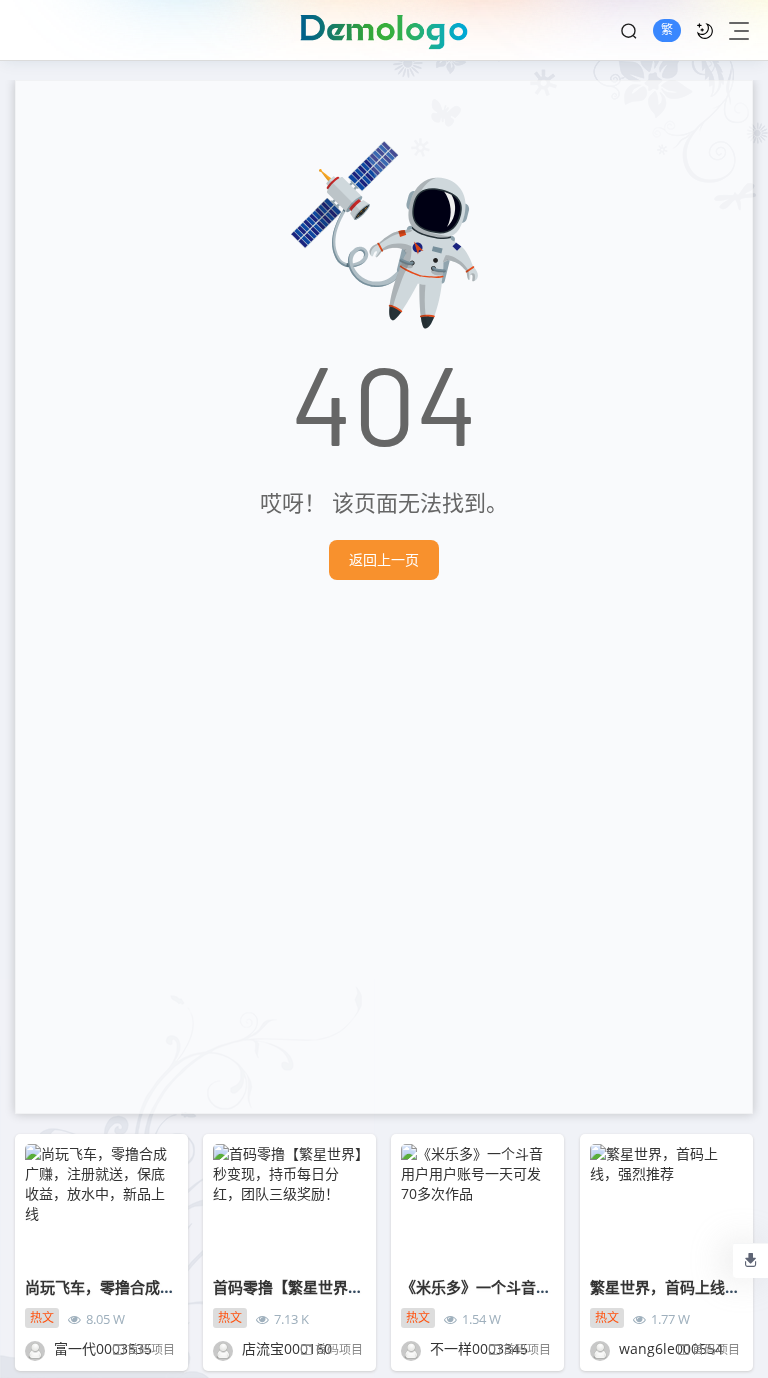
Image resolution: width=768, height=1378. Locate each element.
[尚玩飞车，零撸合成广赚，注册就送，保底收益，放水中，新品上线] (101, 1206)
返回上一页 (384, 559)
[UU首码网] (384, 30)
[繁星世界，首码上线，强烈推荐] (666, 1206)
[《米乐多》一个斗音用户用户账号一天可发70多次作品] (477, 1206)
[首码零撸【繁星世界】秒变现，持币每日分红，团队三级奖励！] (289, 1206)
